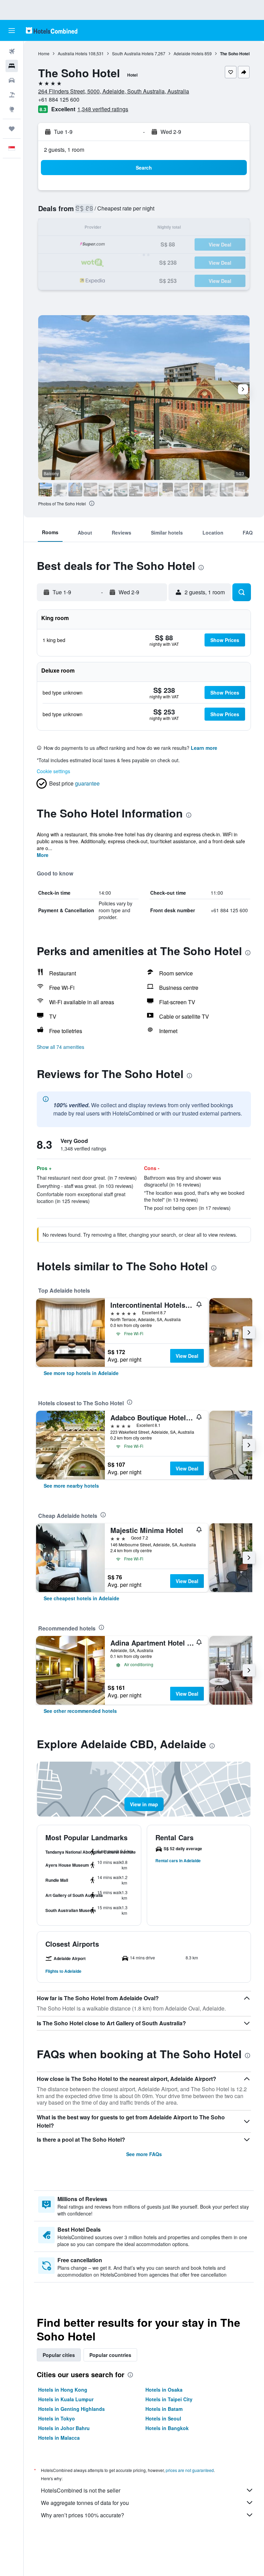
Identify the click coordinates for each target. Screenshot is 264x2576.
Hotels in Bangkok (167, 2428)
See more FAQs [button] (144, 2154)
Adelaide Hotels (189, 53)
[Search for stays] (12, 66)
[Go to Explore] (12, 109)
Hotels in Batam (164, 2409)
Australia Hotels (73, 53)
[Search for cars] (12, 80)
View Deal (187, 1356)
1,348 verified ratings (103, 109)
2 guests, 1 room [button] (64, 150)
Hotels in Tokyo (57, 2418)
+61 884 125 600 (59, 99)
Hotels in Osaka (164, 2390)
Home (44, 53)
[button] (12, 31)
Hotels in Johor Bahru (64, 2428)
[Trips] (12, 129)
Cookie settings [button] (53, 771)
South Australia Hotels (133, 53)
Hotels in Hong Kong (63, 2390)
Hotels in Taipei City (169, 2399)
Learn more (204, 748)
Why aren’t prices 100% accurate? (82, 2515)
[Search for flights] (12, 51)
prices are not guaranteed (190, 2470)
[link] (81, 1373)
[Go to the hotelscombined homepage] (52, 30)
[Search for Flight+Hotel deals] (12, 95)
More (43, 855)
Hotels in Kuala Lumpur (66, 2399)
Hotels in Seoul (163, 2418)
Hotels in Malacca (59, 2438)
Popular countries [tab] (110, 2355)
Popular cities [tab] (59, 2355)
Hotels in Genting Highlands (71, 2409)
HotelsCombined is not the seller (81, 2490)
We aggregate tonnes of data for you (85, 2503)
